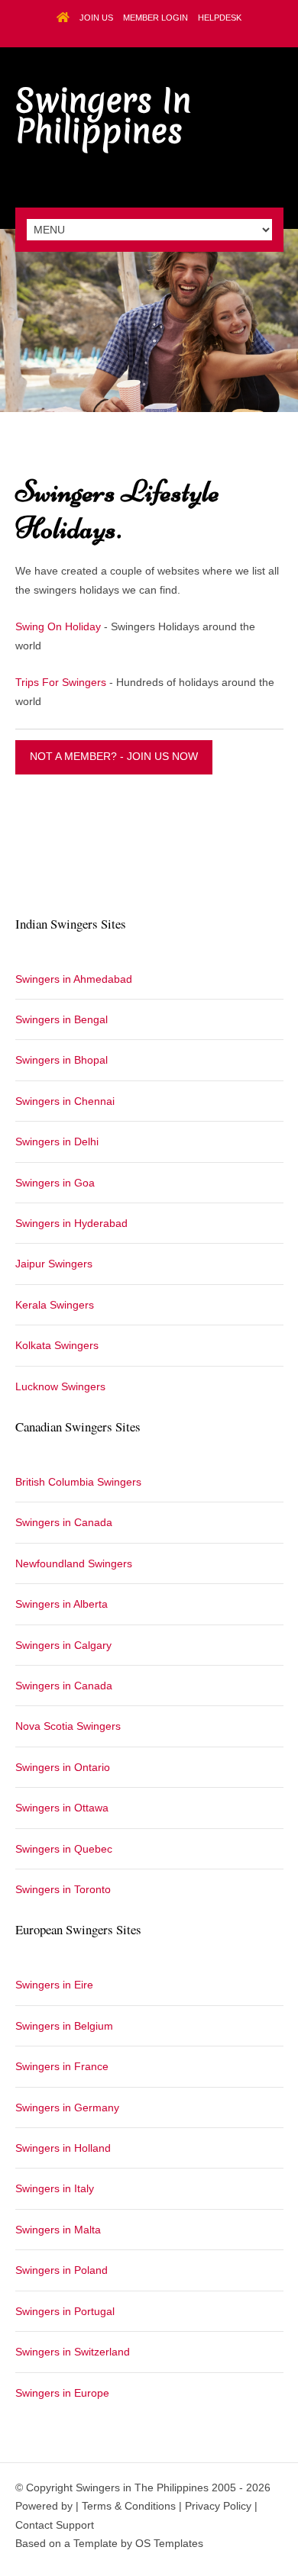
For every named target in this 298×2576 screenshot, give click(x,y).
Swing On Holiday (58, 626)
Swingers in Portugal (65, 2311)
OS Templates (169, 2543)
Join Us (96, 18)
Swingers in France (62, 2066)
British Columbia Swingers (78, 1482)
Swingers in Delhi (57, 1141)
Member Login (155, 18)
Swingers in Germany (67, 2107)
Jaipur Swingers (54, 1264)
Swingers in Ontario (63, 1767)
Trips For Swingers (61, 682)
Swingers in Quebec (64, 1849)
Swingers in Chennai (65, 1101)
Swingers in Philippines (103, 116)
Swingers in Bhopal (62, 1060)
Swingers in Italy (55, 2188)
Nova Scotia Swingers (68, 1726)
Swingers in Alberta (62, 1604)
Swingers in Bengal (62, 1019)
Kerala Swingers (55, 1305)
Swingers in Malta (58, 2230)
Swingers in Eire (54, 1985)
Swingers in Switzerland (73, 2352)
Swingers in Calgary (63, 1645)
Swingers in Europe (62, 2393)
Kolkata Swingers (57, 1345)
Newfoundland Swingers (74, 1563)
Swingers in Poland (62, 2270)
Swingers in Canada (64, 1522)
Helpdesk (220, 18)
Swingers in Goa (55, 1183)
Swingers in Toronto (63, 1889)
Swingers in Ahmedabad (74, 979)
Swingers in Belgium (64, 2026)
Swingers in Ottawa (62, 1808)
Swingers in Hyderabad (71, 1223)
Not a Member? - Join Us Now (114, 756)
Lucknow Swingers (60, 1386)
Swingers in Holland (63, 2148)
